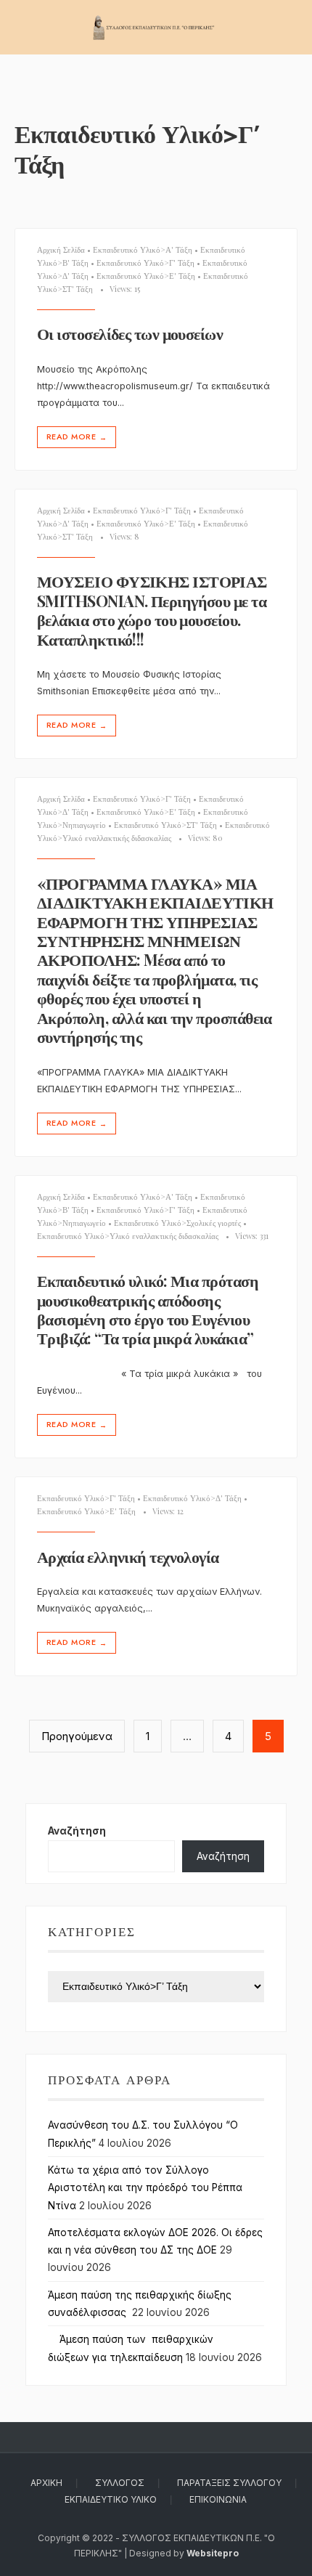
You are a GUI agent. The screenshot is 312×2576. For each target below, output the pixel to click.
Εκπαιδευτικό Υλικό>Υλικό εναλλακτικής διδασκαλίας (128, 1236)
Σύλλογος (120, 2483)
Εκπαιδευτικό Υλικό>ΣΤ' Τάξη (165, 825)
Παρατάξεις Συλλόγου (229, 2483)
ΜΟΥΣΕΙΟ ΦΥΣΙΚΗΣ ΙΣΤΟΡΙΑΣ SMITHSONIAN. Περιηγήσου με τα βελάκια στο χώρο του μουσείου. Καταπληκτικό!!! (152, 610)
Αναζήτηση (77, 1831)
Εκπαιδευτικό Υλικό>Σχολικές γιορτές (177, 1223)
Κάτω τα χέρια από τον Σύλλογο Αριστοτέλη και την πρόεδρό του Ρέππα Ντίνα (145, 2188)
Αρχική (46, 2483)
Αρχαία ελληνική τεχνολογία (128, 1556)
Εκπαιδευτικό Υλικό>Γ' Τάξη (145, 263)
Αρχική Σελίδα (61, 249)
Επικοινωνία (218, 2499)
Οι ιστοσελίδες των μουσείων (130, 334)
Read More (77, 437)
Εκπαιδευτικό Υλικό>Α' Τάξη (143, 249)
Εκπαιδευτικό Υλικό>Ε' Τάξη (146, 276)
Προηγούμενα (77, 1736)
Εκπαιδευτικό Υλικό (111, 2499)
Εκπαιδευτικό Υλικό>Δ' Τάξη (192, 1498)
